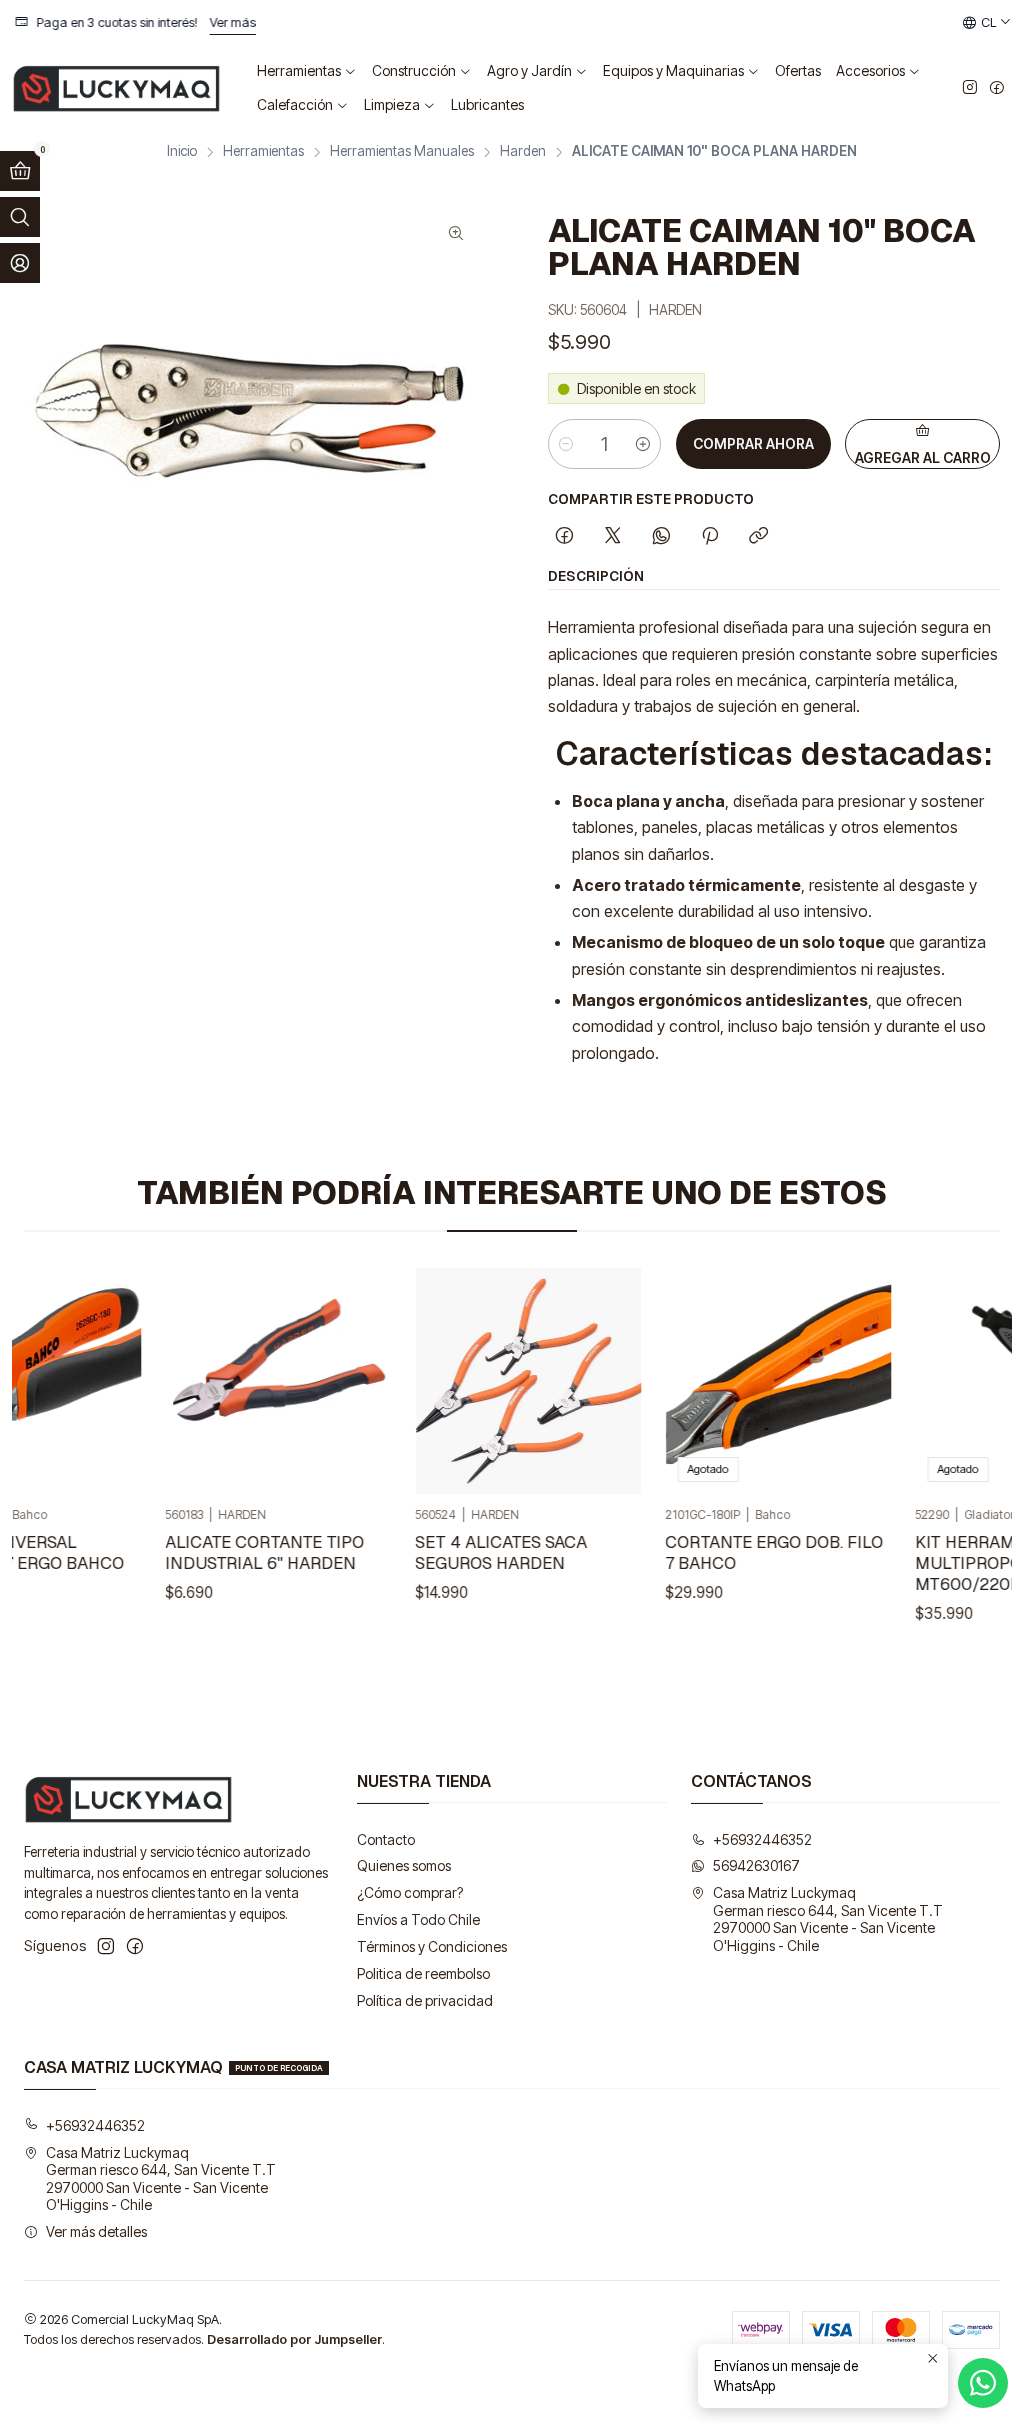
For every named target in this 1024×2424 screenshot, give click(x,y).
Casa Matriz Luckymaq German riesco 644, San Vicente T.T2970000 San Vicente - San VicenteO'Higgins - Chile (828, 1919)
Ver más (166, 22)
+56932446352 (762, 1839)
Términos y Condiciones (432, 1946)
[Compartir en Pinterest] (710, 537)
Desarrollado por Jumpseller (294, 2339)
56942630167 (756, 1865)
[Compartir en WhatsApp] (661, 537)
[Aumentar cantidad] (643, 444)
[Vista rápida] (83, 1381)
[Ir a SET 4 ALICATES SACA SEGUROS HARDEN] (506, 1381)
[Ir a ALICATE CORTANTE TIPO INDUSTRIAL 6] (256, 1381)
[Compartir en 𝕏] (613, 537)
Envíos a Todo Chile (418, 1919)
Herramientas (263, 152)
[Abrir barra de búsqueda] (20, 217)
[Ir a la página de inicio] (116, 88)
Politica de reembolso (423, 1973)
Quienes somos (404, 1865)
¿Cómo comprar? (410, 1892)
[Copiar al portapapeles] (758, 537)
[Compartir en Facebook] (564, 537)
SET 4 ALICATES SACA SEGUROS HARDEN (479, 1552)
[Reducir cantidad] (566, 444)
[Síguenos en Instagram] (970, 88)
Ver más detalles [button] (96, 2231)
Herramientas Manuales (402, 152)
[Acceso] (20, 263)
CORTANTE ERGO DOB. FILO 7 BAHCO (752, 1552)
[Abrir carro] (20, 171)
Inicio (182, 152)
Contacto (386, 1839)
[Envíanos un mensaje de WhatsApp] (983, 2383)
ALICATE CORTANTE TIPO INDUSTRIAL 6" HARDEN (242, 1552)
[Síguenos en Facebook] (997, 88)
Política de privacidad (425, 2000)
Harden (523, 152)
